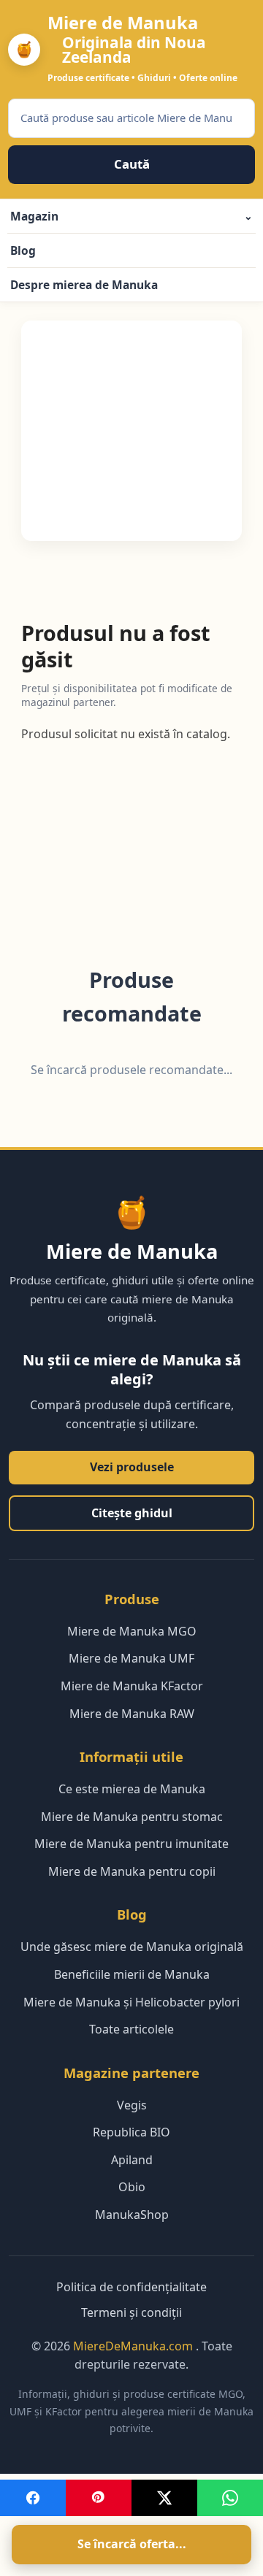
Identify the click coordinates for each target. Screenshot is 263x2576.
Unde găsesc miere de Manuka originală (132, 1947)
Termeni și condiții (131, 2312)
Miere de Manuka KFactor (132, 1686)
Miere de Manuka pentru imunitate (131, 1844)
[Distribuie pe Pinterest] (99, 2498)
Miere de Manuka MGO (132, 1631)
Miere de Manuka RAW (132, 1714)
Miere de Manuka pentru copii (132, 1871)
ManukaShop (132, 2215)
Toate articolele (131, 2029)
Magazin (131, 216)
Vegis (132, 2105)
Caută (132, 164)
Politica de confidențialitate (131, 2287)
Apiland (132, 2160)
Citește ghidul (132, 1513)
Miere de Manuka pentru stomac (132, 1817)
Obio (132, 2187)
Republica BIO (131, 2132)
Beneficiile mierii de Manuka (132, 1974)
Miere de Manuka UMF (131, 1658)
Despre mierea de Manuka (84, 285)
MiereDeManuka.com (134, 2346)
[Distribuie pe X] (164, 2498)
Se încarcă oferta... (132, 2544)
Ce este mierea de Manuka (132, 1789)
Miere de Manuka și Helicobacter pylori (131, 2002)
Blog (23, 250)
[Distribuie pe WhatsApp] (230, 2498)
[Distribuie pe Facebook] (33, 2498)
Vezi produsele (132, 1467)
